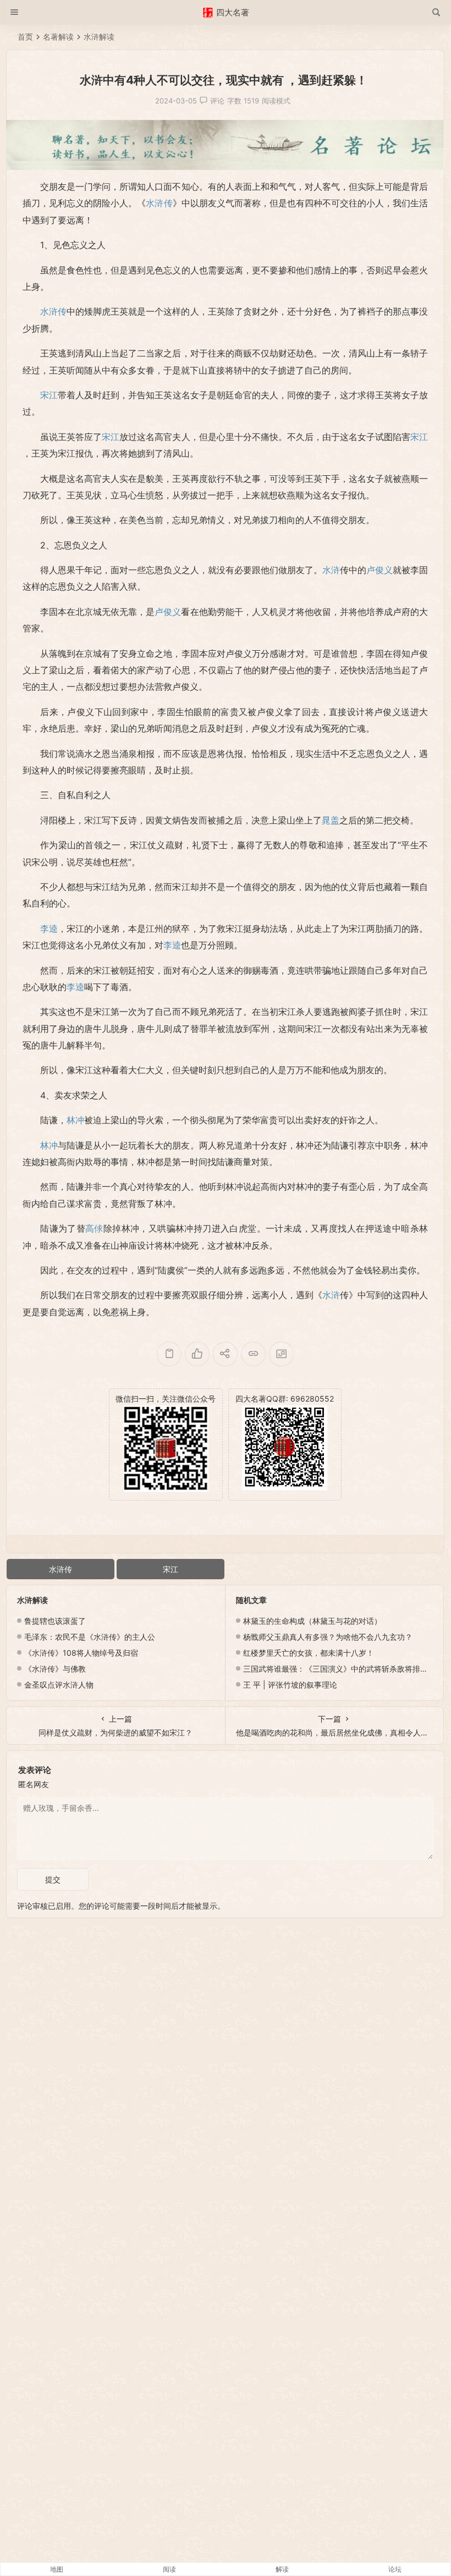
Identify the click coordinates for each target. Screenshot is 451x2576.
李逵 (49, 929)
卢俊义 (380, 570)
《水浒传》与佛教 (55, 1669)
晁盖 (331, 820)
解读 (282, 2569)
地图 (57, 2569)
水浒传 (159, 203)
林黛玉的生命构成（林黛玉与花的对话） (312, 1621)
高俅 (94, 1228)
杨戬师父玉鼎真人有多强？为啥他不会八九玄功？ (328, 1637)
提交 (53, 1879)
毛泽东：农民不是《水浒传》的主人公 (90, 1637)
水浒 (331, 570)
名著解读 (58, 37)
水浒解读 (99, 37)
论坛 (395, 2569)
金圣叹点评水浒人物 (59, 1685)
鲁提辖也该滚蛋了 (55, 1621)
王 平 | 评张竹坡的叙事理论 (290, 1685)
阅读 (169, 2569)
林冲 (75, 1120)
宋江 (49, 395)
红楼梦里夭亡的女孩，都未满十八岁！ (309, 1653)
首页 (25, 37)
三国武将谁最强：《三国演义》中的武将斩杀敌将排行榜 (339, 1669)
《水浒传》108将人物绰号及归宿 (81, 1653)
